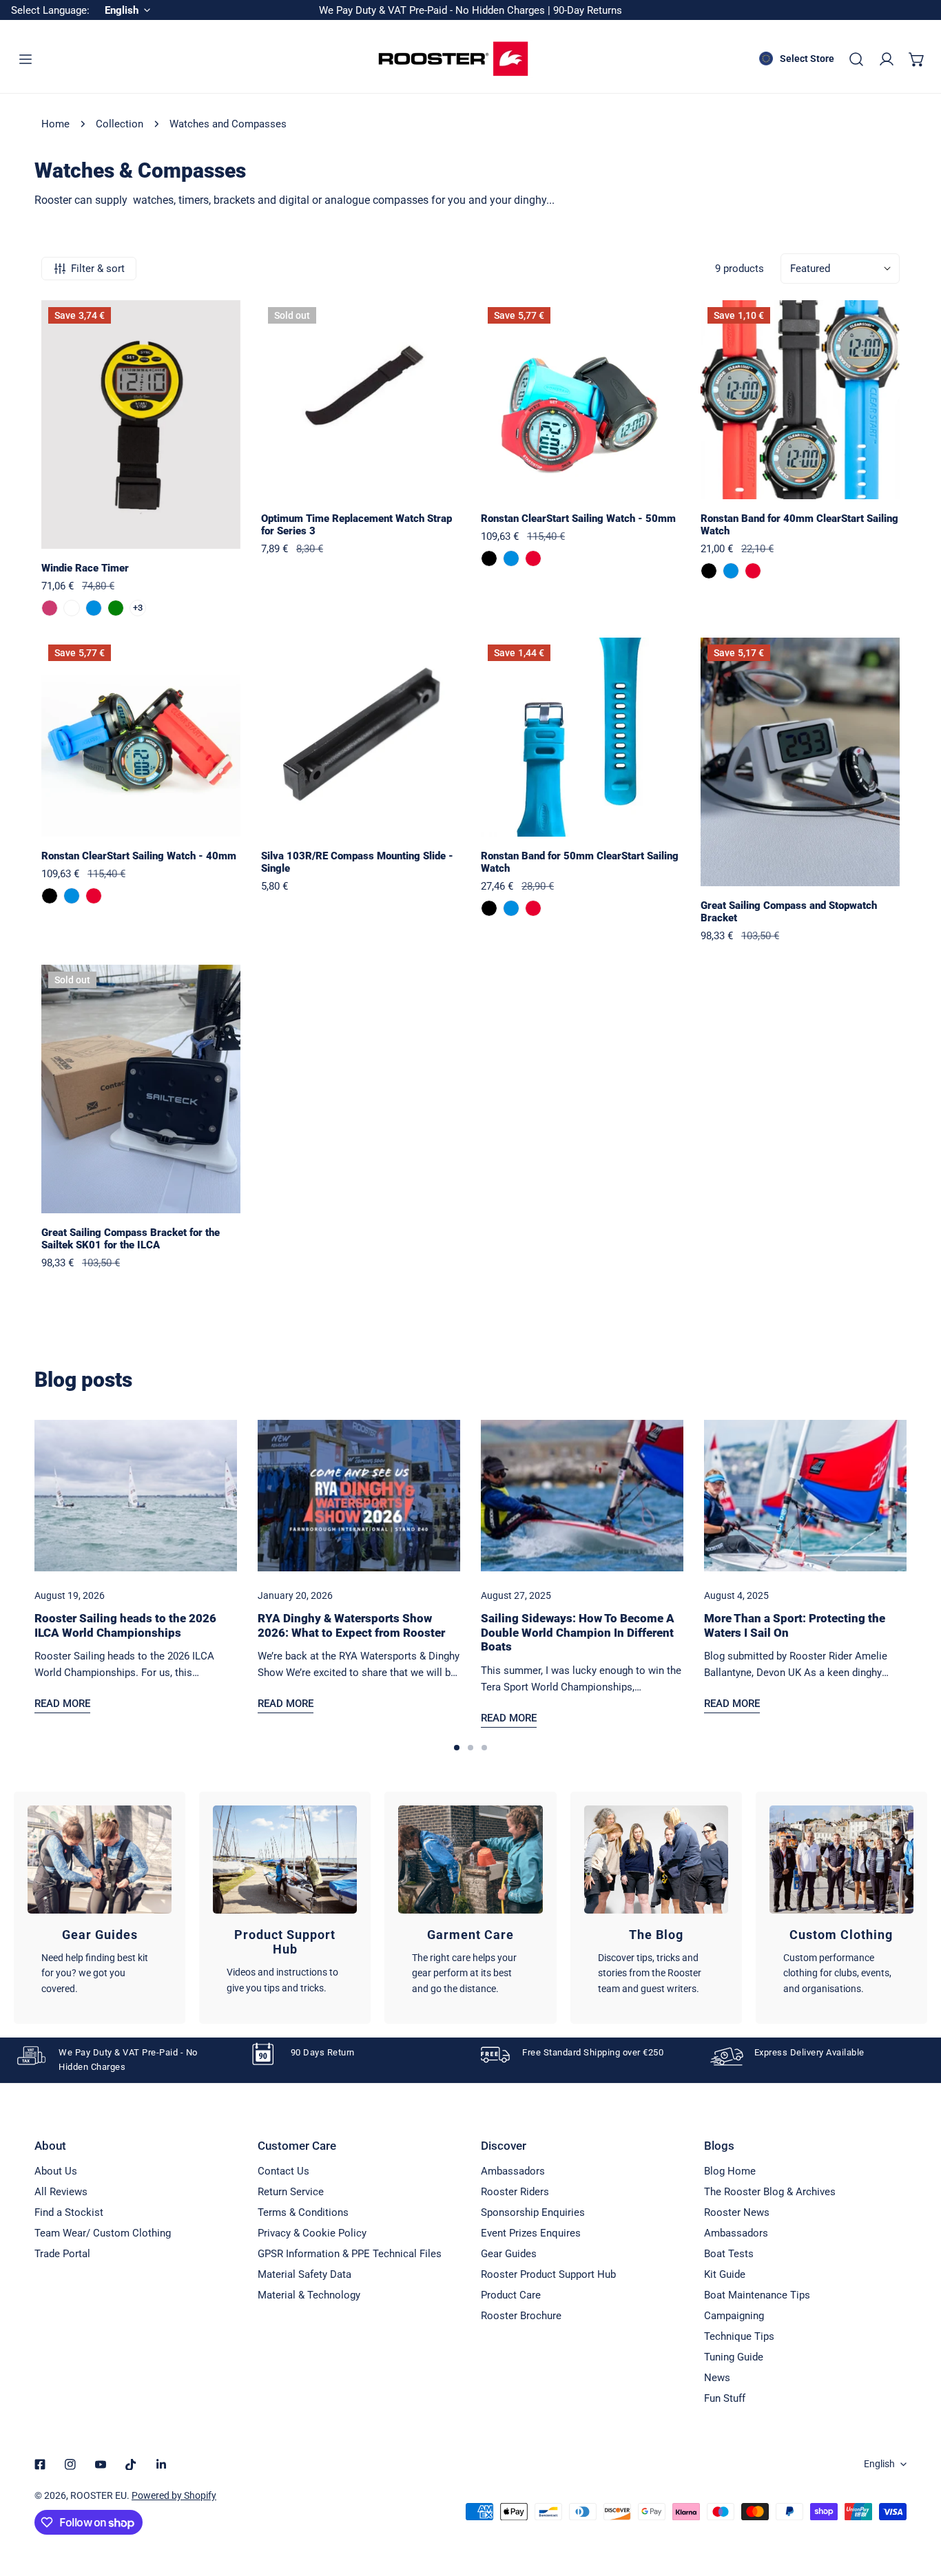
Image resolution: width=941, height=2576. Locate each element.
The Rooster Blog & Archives (770, 2192)
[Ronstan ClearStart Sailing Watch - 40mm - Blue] (72, 896)
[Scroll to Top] (916, 2503)
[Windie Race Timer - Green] (116, 608)
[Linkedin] (161, 2464)
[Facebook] (40, 2464)
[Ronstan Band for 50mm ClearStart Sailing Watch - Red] (533, 908)
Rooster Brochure (521, 2316)
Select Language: (50, 10)
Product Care (511, 2295)
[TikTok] (131, 2464)
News (717, 2378)
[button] (917, 59)
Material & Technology (309, 2295)
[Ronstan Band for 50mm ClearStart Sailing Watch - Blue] (511, 908)
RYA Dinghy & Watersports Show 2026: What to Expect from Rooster (351, 1625)
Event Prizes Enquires (531, 2233)
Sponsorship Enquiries (533, 2212)
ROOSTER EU (99, 2495)
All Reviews (61, 2192)
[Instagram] (70, 2464)
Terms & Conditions (303, 2212)
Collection (120, 124)
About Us (56, 2171)
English (879, 2464)
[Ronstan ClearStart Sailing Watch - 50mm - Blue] (511, 558)
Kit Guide (725, 2274)
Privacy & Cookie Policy (312, 2233)
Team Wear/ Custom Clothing (103, 2233)
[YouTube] (101, 2464)
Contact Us (283, 2171)
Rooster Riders (515, 2192)
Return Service (291, 2192)
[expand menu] (25, 59)
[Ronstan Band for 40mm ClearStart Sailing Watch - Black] (709, 571)
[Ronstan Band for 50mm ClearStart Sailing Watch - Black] (489, 908)
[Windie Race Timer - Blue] (94, 608)
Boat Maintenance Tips (757, 2295)
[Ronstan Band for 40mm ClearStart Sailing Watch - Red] (753, 571)
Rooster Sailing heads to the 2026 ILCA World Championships (125, 1625)
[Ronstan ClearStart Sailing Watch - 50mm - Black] (489, 558)
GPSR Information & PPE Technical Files (350, 2254)
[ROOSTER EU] (453, 59)
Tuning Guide (734, 2357)
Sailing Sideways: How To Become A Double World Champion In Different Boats (578, 1632)
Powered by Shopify (174, 2495)
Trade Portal (62, 2254)
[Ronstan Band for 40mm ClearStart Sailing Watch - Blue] (731, 571)
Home (55, 124)
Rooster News (737, 2212)
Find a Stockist (69, 2212)
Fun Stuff (725, 2398)
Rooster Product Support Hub (548, 2274)
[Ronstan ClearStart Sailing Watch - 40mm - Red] (94, 896)
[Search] (856, 59)
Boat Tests (729, 2254)
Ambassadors (513, 2171)
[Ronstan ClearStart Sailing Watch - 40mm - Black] (50, 896)
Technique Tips (739, 2336)
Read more (62, 1704)
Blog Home (730, 2171)
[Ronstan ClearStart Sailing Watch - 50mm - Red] (533, 558)
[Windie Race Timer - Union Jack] (72, 608)
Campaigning (734, 2316)
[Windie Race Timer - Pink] (50, 608)
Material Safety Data (304, 2274)
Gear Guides (509, 2254)
